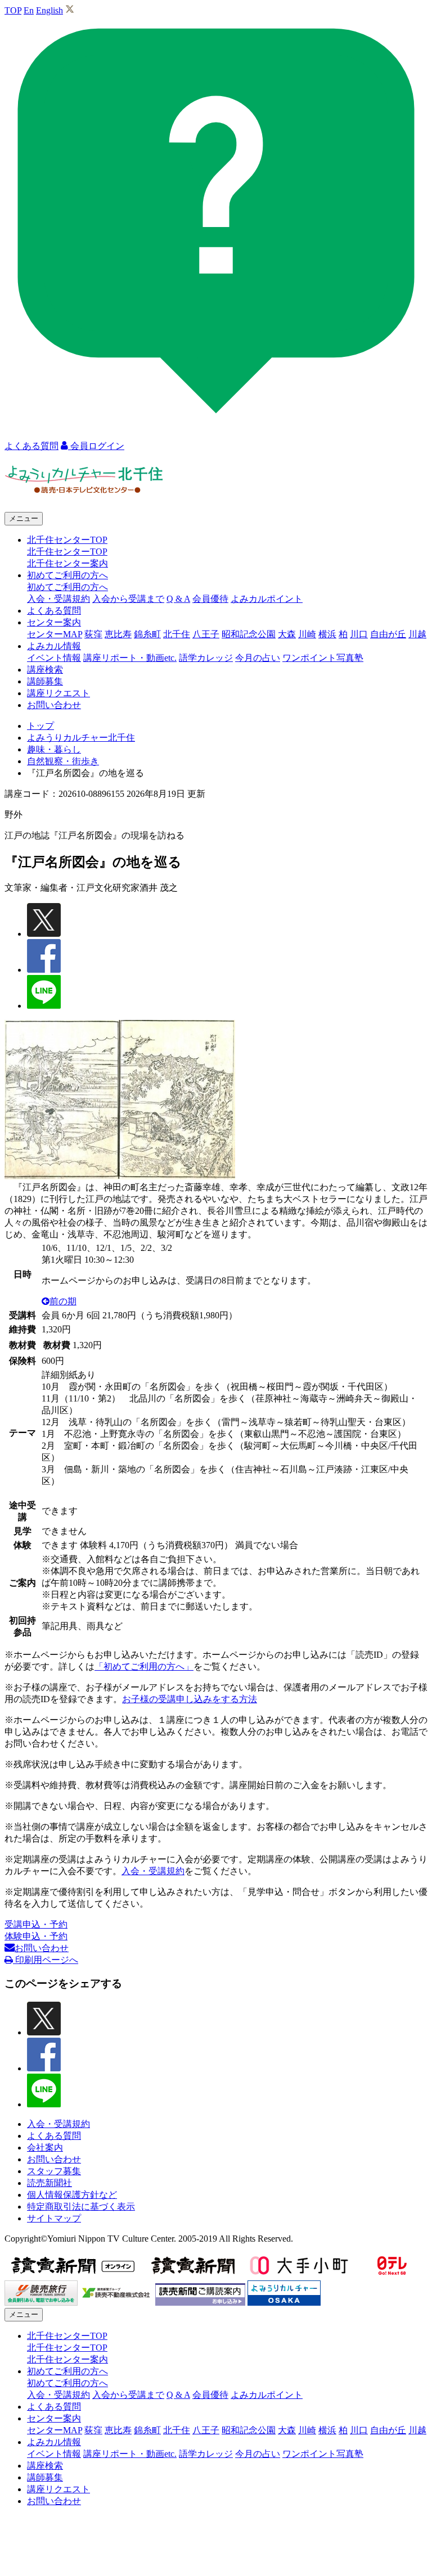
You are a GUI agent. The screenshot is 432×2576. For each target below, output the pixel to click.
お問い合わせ (54, 705)
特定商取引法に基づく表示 (81, 2207)
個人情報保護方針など (72, 2195)
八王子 (206, 634)
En (29, 10)
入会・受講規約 (58, 599)
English (49, 10)
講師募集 (45, 681)
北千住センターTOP (67, 552)
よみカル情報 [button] (54, 646)
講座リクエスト (58, 693)
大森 (287, 634)
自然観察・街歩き (63, 761)
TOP (13, 10)
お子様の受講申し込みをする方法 (190, 1699)
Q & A (178, 599)
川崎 (307, 634)
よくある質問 (54, 611)
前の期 (63, 1301)
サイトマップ (54, 2218)
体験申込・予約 (36, 1936)
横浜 (327, 634)
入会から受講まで (128, 599)
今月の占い (258, 658)
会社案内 (45, 2148)
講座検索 (45, 670)
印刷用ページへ (46, 1960)
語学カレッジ (206, 658)
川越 (417, 634)
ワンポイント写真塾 (323, 658)
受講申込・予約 (36, 1924)
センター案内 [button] (54, 622)
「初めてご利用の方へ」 (144, 1666)
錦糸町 (147, 634)
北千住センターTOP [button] (67, 540)
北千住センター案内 (67, 563)
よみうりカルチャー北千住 (81, 738)
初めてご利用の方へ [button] (67, 575)
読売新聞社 (49, 2183)
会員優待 (210, 599)
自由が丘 (388, 634)
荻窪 (93, 634)
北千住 (177, 634)
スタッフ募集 (54, 2171)
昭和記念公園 (249, 634)
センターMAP (55, 634)
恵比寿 (118, 634)
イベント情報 (54, 658)
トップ (40, 726)
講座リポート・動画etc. (130, 658)
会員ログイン (96, 446)
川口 (359, 634)
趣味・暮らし (54, 749)
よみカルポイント (267, 599)
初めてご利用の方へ (67, 587)
